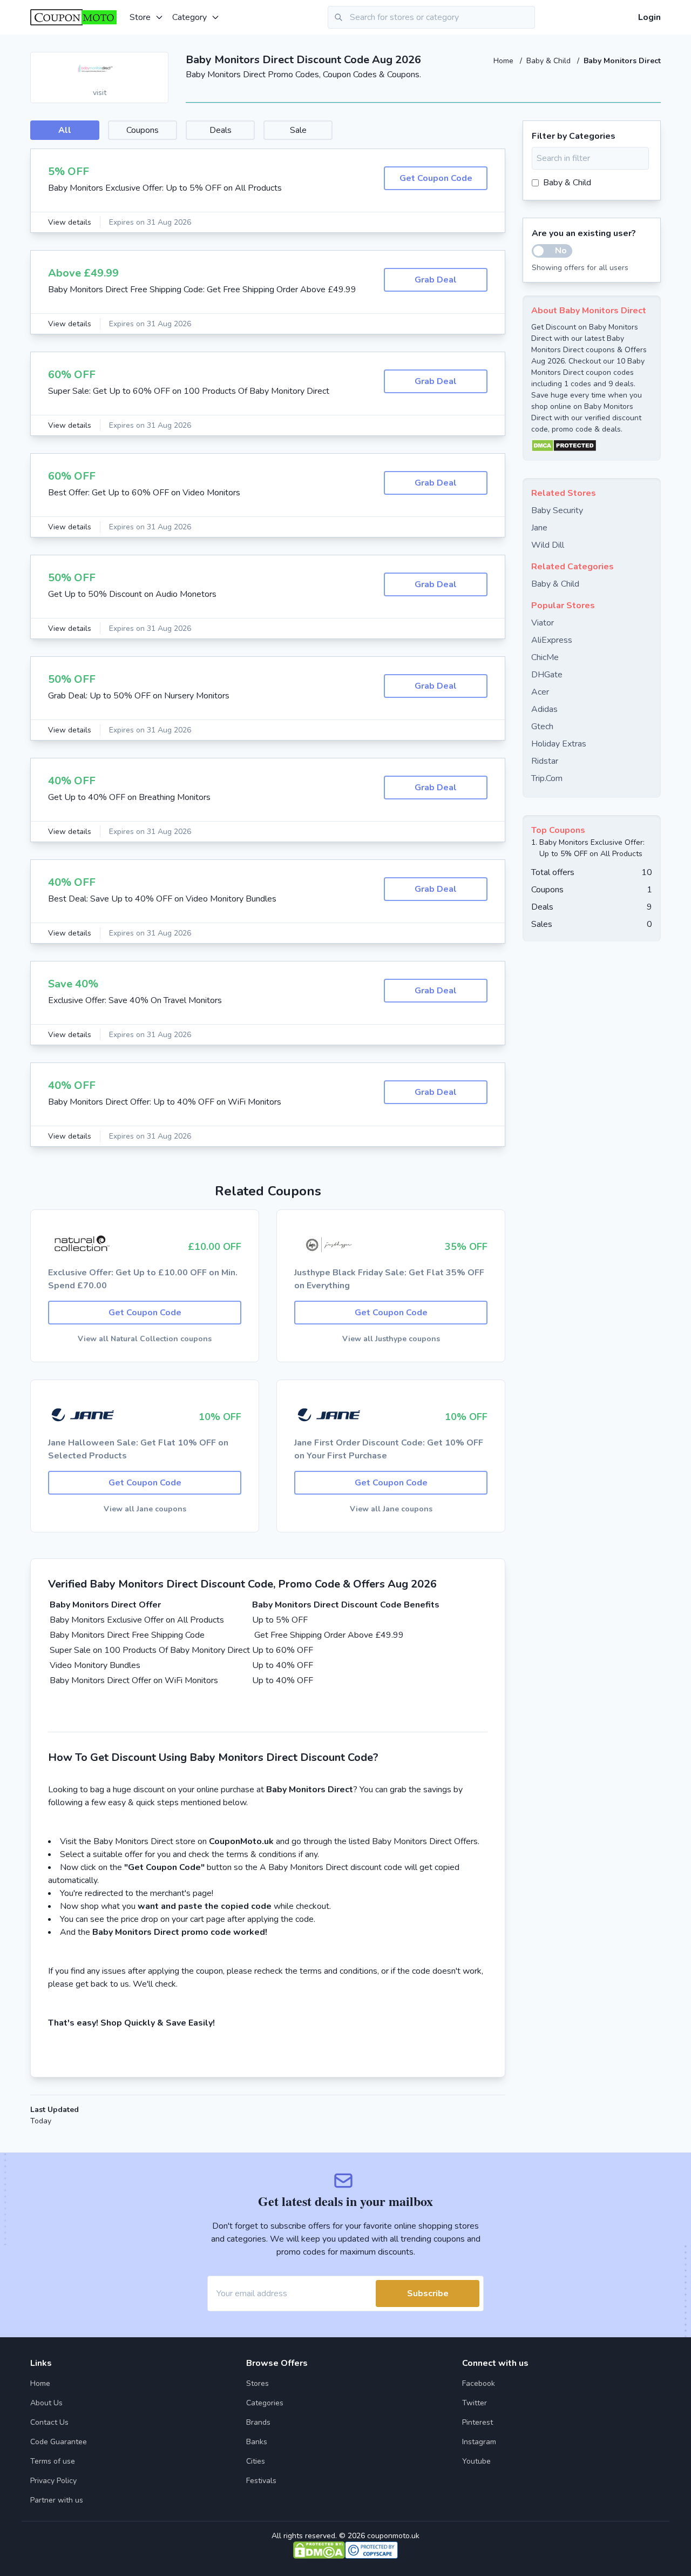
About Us (46, 2403)
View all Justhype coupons (391, 1339)
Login (649, 17)
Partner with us (57, 2500)
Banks (257, 2442)
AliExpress (552, 640)
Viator (543, 623)
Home (504, 61)
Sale (298, 130)
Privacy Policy (53, 2481)
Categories (265, 2403)
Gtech (542, 727)
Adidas (544, 709)
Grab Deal (436, 280)
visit (100, 93)
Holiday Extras (559, 744)
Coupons (143, 130)
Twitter (475, 2403)
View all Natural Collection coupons (145, 1339)
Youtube (476, 2461)
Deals (221, 130)
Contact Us (49, 2422)
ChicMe (545, 657)
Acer (540, 692)
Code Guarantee (59, 2442)
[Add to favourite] (159, 61)
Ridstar (545, 761)
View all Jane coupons (145, 1509)
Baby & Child (550, 61)
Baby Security (557, 510)
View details (70, 222)
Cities (256, 2461)
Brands (258, 2422)
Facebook (479, 2383)
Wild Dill (548, 545)
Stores (258, 2383)
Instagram (479, 2442)
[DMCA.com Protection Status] (592, 446)
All (65, 130)
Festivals (261, 2481)
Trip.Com (547, 778)
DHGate (547, 675)
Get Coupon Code (436, 178)
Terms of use (53, 2461)
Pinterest (477, 2422)
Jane (539, 528)
